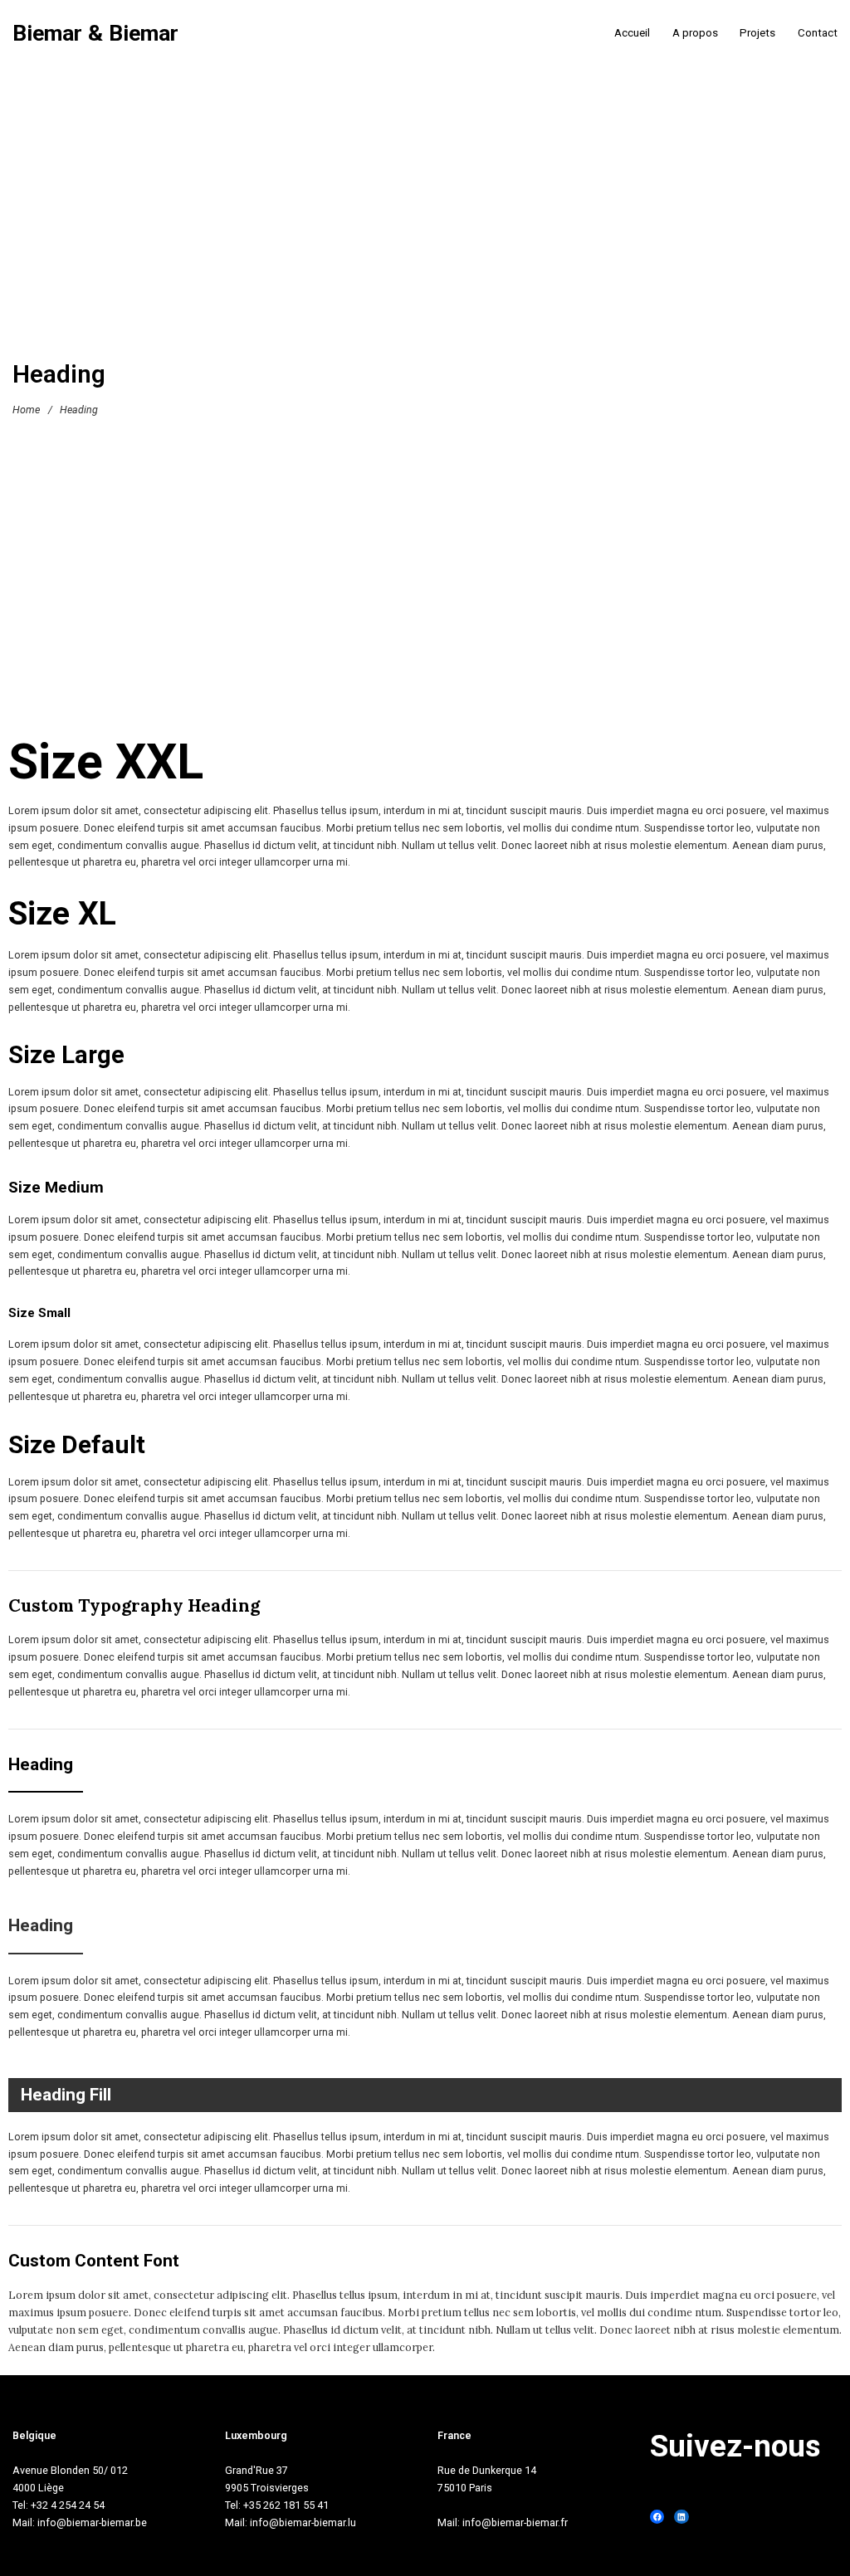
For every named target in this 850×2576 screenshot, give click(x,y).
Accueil (632, 33)
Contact (818, 33)
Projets (757, 33)
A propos (695, 33)
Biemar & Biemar (95, 34)
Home (26, 409)
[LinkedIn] (681, 2517)
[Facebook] (657, 2517)
